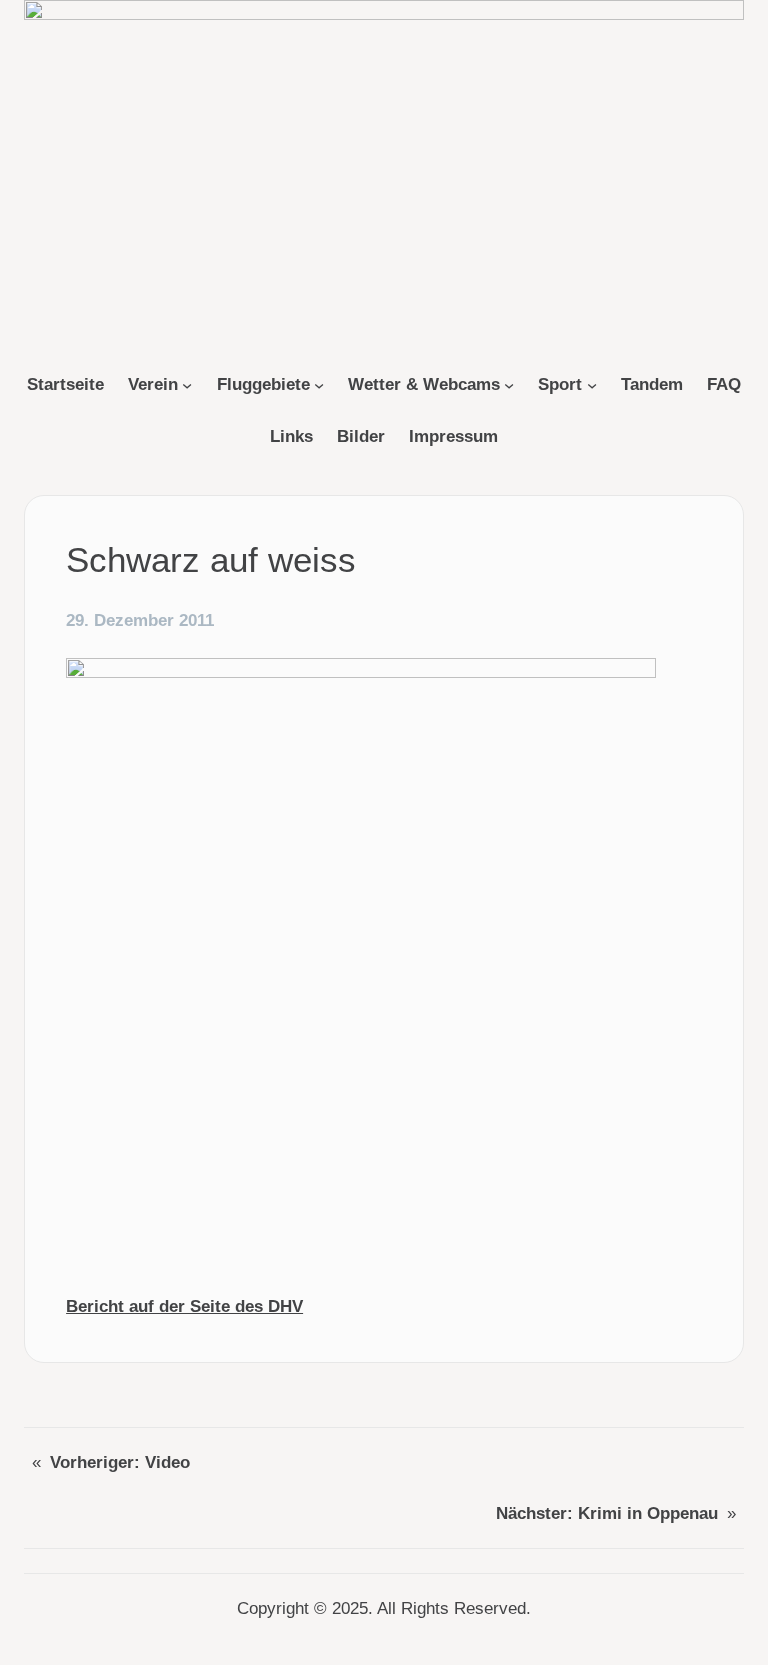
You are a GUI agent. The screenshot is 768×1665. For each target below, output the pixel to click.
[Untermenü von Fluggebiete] (319, 385)
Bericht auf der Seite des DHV (184, 1306)
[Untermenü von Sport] (592, 385)
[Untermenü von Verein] (187, 385)
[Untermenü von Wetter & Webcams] (509, 385)
